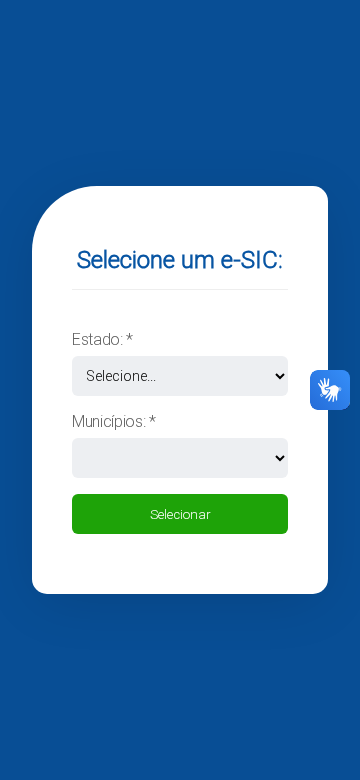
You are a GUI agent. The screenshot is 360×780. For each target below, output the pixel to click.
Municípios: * (114, 422)
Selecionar (180, 514)
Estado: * (102, 340)
